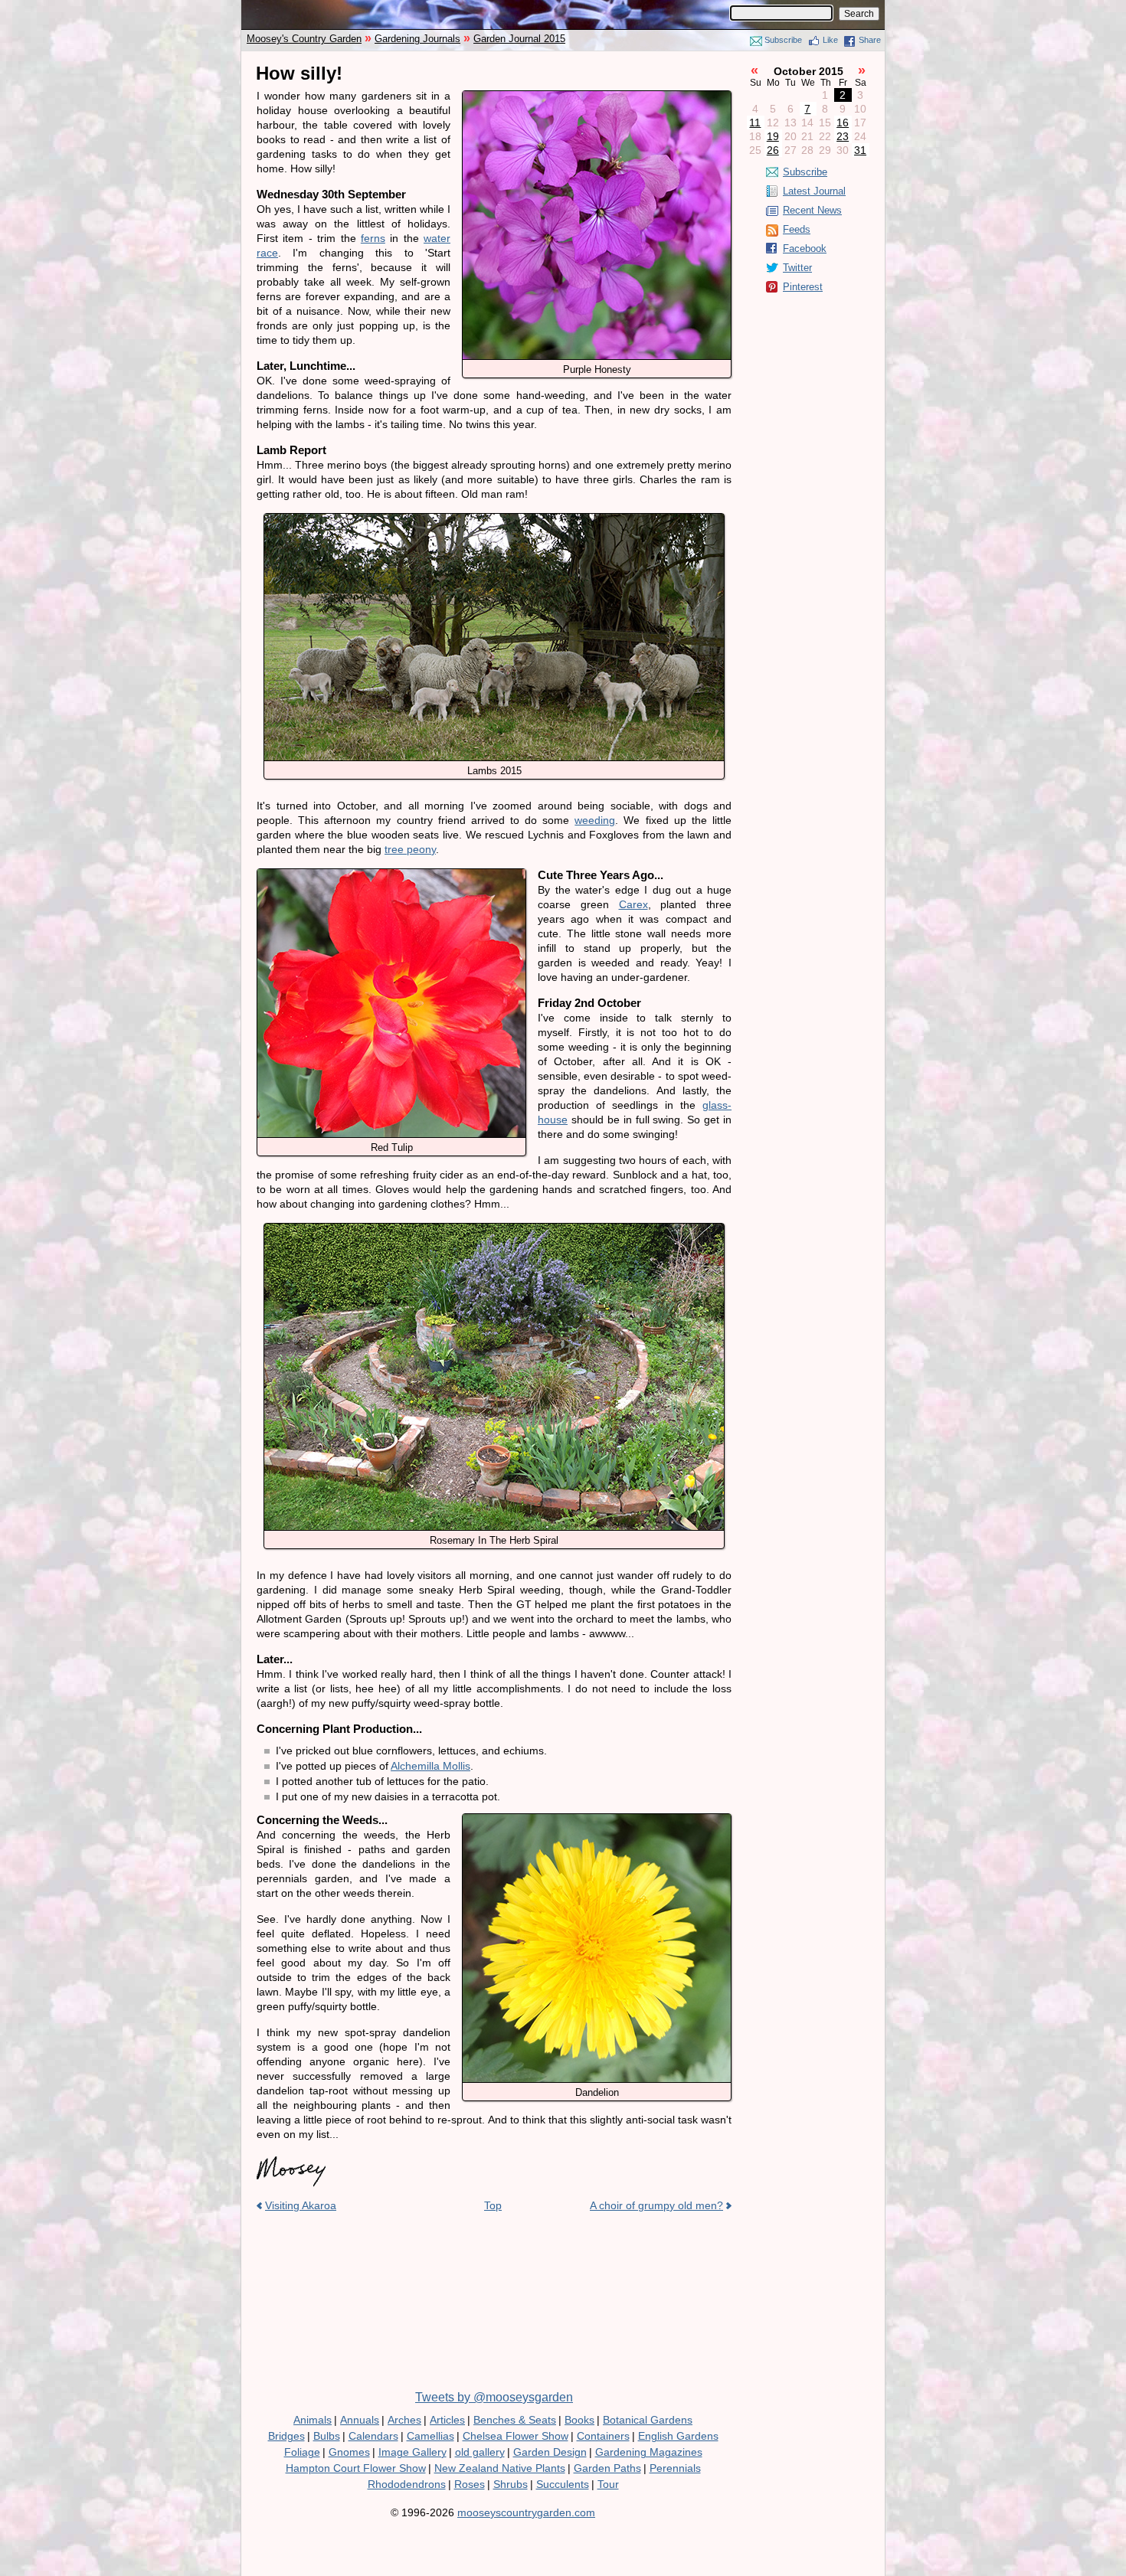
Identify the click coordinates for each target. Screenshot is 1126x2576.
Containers (603, 2436)
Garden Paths (607, 2468)
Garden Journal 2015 (519, 39)
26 (773, 150)
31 (860, 150)
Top (493, 2205)
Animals (313, 2420)
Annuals (360, 2420)
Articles (447, 2420)
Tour (608, 2484)
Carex (633, 904)
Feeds (797, 229)
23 (843, 136)
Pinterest (803, 287)
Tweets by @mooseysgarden (494, 2397)
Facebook (805, 248)
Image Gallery (412, 2452)
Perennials (675, 2468)
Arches (404, 2420)
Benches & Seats (515, 2420)
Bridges (286, 2436)
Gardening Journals (417, 39)
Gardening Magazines (649, 2452)
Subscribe (783, 40)
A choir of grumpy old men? (656, 2205)
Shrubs (511, 2484)
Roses (470, 2484)
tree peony (410, 849)
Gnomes (349, 2452)
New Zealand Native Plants (500, 2468)
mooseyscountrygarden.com (526, 2512)
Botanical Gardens (648, 2420)
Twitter (797, 268)
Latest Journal (814, 191)
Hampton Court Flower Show (356, 2468)
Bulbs (327, 2436)
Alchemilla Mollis (430, 1766)
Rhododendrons (407, 2484)
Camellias (430, 2436)
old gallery (480, 2452)
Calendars (373, 2436)
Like (830, 40)
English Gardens (678, 2436)
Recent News (812, 210)
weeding (595, 820)
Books (579, 2420)
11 (755, 123)
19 (773, 136)
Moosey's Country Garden (304, 39)
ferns (373, 238)
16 (843, 123)
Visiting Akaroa (301, 2205)
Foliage (302, 2452)
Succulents (563, 2484)
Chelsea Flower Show (516, 2436)
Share (870, 40)
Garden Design (550, 2452)
